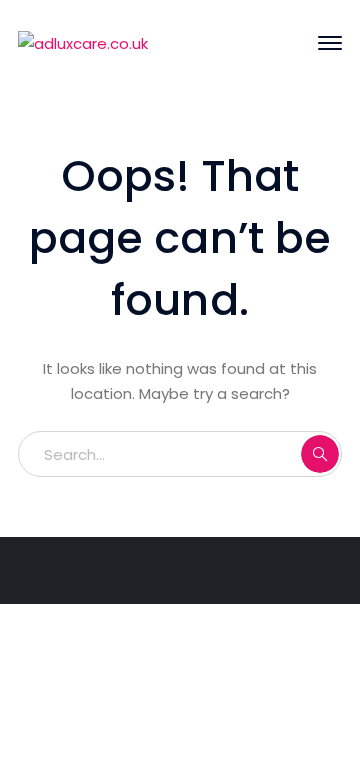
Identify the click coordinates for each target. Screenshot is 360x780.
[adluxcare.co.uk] (83, 42)
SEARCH (320, 454)
